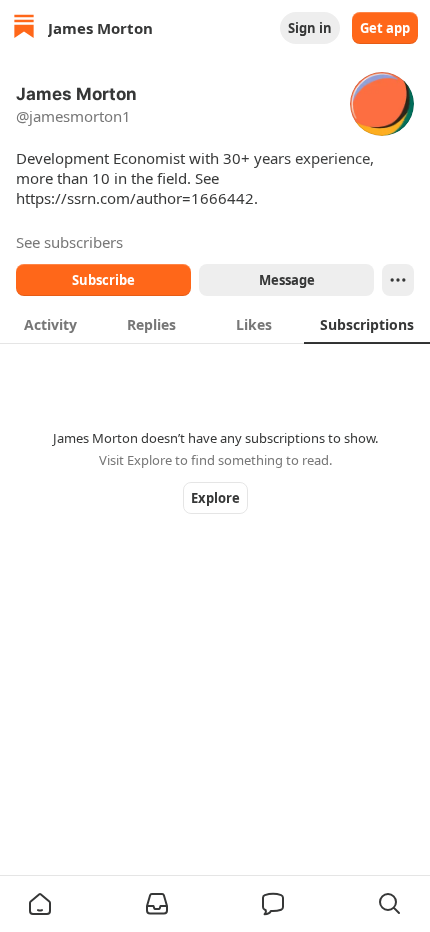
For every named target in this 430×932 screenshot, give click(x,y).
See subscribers (69, 242)
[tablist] (215, 324)
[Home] (24, 28)
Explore (215, 498)
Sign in (310, 28)
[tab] (50, 324)
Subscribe (103, 280)
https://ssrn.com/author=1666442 (135, 198)
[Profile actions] (398, 280)
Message (287, 280)
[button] (40, 904)
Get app (385, 28)
